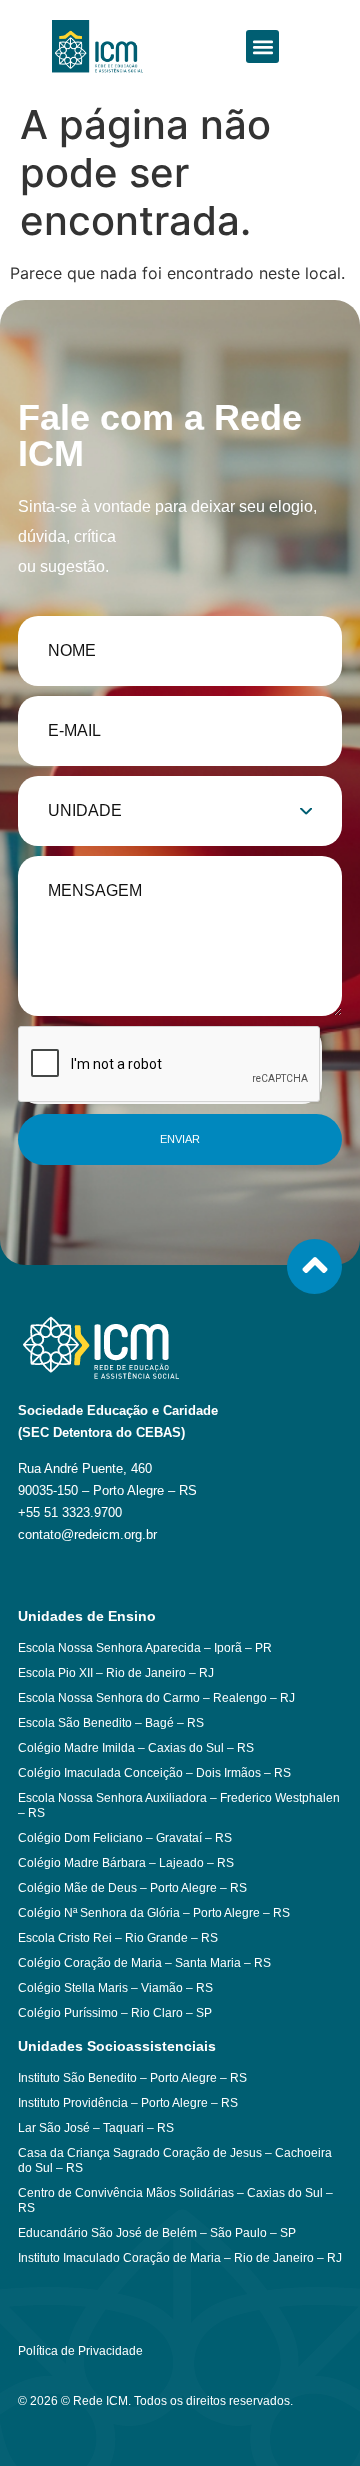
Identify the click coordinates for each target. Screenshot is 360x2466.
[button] (262, 46)
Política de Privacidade (80, 2351)
